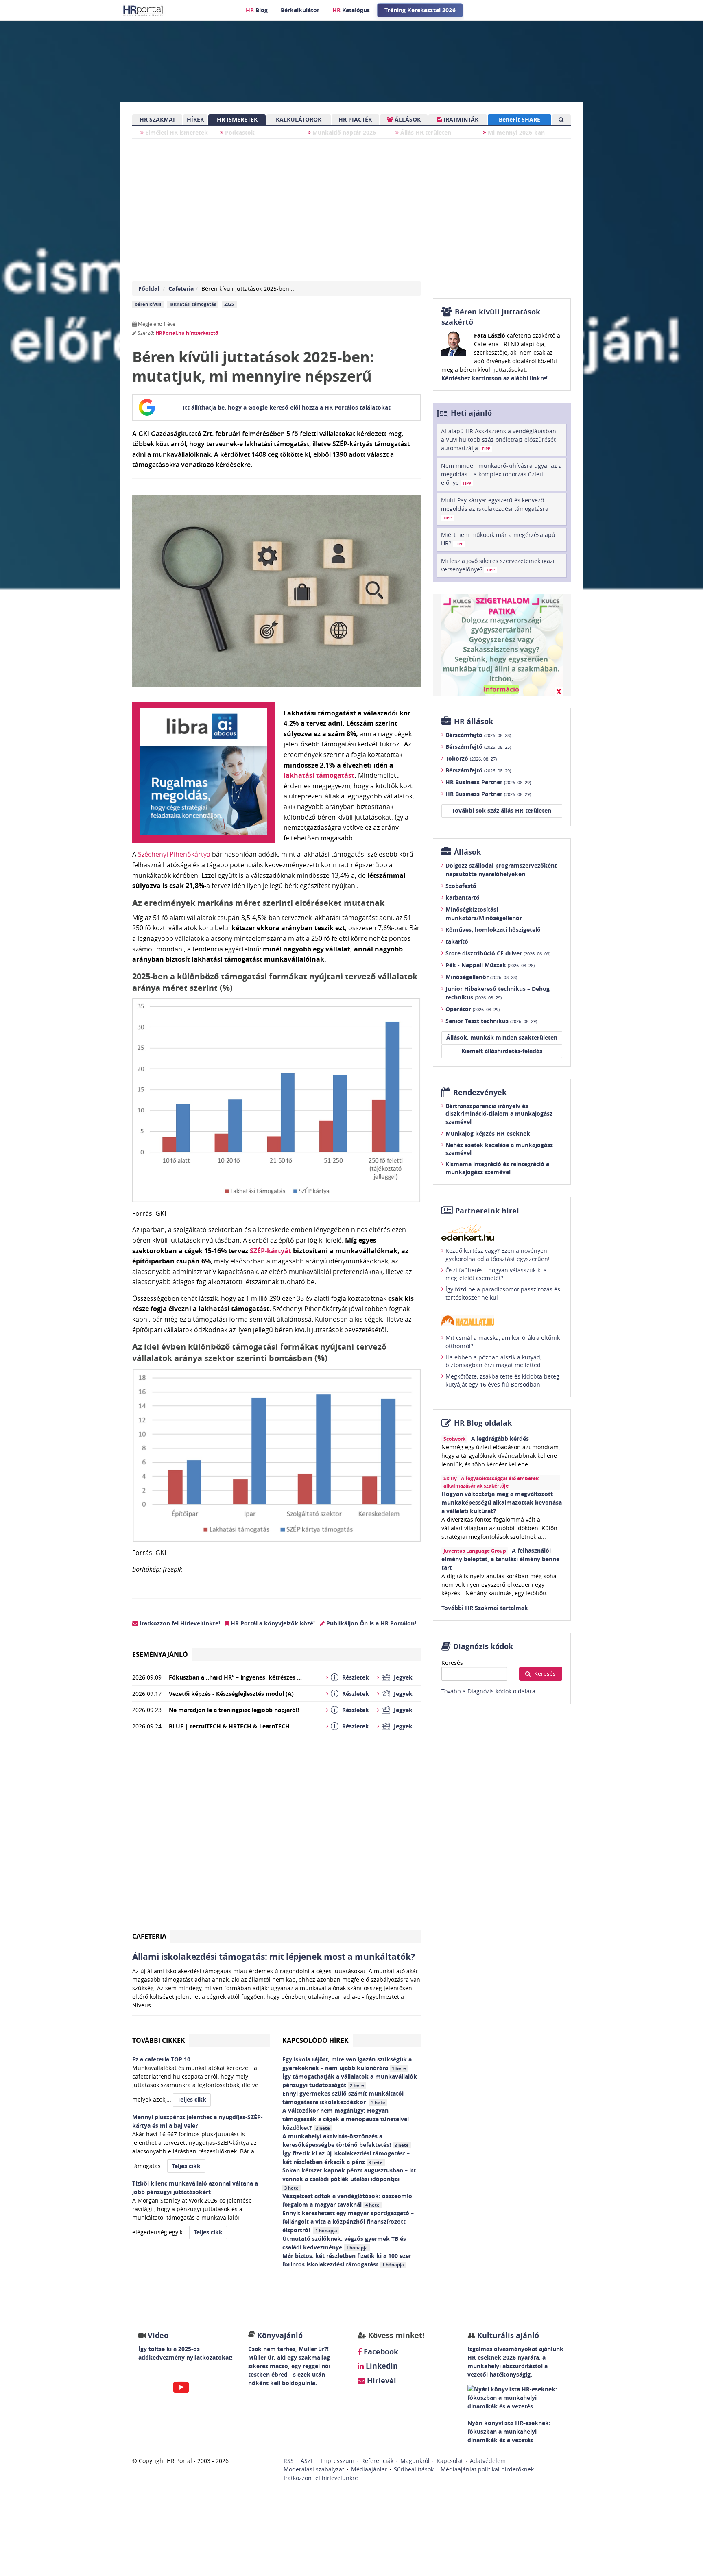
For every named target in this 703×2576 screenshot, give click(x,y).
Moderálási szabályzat (314, 2469)
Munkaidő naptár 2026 (343, 132)
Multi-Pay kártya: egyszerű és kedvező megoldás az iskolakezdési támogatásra (495, 508)
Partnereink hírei (487, 1211)
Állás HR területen (425, 132)
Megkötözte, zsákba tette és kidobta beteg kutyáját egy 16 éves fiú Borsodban (502, 1380)
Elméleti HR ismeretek (176, 132)
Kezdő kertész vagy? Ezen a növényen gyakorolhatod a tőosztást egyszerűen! (498, 1255)
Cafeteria (181, 289)
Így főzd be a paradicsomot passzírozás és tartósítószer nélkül (503, 1293)
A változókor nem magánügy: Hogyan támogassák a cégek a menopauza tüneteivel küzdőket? (346, 2119)
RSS (289, 2461)
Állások (467, 852)
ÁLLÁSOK (407, 119)
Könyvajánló (280, 2335)
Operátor (473, 1009)
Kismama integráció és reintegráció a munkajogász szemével (497, 1168)
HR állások (474, 721)
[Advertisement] (276, 1835)
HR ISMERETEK (237, 119)
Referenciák (377, 2461)
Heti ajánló (471, 413)
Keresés (452, 1663)
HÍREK (195, 119)
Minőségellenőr (481, 977)
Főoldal (149, 289)
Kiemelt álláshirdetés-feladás (502, 1051)
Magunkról (415, 2461)
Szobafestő (461, 886)
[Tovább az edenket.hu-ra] (502, 1232)
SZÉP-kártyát (271, 1251)
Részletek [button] (356, 1677)
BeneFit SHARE (520, 119)
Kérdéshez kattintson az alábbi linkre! (495, 378)
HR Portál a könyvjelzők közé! (272, 1623)
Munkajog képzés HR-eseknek (488, 1133)
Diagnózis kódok (483, 1646)
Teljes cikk (192, 2099)
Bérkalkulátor (300, 10)
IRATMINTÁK (460, 119)
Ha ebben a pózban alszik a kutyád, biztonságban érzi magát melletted (493, 1361)
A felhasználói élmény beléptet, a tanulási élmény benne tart (500, 1559)
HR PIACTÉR (355, 119)
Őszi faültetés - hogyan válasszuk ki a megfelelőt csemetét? (496, 1274)
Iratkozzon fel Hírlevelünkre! (179, 1623)
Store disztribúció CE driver (498, 953)
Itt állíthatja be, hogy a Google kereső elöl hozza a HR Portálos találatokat (287, 407)
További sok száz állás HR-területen (502, 810)
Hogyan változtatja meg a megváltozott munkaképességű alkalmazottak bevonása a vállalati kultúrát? (502, 1502)
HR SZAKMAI (157, 119)
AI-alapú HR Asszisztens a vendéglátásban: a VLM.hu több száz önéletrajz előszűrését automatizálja (499, 440)
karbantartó (463, 898)
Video (158, 2335)
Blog (257, 10)
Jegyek (403, 1677)
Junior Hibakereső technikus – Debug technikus (498, 993)
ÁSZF (307, 2461)
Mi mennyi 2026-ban (515, 132)
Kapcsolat (450, 2461)
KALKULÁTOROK (299, 119)
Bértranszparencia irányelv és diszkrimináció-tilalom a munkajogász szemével (499, 1114)
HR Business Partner (488, 782)
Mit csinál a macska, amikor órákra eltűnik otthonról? (503, 1342)
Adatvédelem (488, 2461)
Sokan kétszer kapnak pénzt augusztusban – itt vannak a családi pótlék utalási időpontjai (349, 2179)
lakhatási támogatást (319, 775)
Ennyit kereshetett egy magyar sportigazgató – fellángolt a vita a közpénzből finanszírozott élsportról (348, 2222)
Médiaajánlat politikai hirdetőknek (487, 2469)
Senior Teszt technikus (491, 1021)
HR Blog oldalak (483, 1423)
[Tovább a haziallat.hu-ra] (502, 1321)
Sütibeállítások (414, 2469)
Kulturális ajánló (507, 2335)
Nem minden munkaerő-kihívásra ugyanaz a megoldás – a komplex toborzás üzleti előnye (501, 474)
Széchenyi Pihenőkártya (174, 854)
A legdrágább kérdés (500, 1439)
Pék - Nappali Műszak (490, 965)
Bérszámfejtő (478, 735)
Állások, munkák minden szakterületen (502, 1037)
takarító (457, 941)
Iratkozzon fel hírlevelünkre (321, 2478)
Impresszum (337, 2461)
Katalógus (351, 10)
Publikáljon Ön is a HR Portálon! (370, 1623)
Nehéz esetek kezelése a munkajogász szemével (499, 1149)
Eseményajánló (160, 1654)
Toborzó (471, 758)
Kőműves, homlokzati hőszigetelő (493, 930)
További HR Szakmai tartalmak (485, 1608)
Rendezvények (480, 1092)
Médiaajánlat (369, 2469)
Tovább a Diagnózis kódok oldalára (488, 1691)
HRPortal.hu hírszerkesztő (187, 333)
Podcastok (239, 132)
